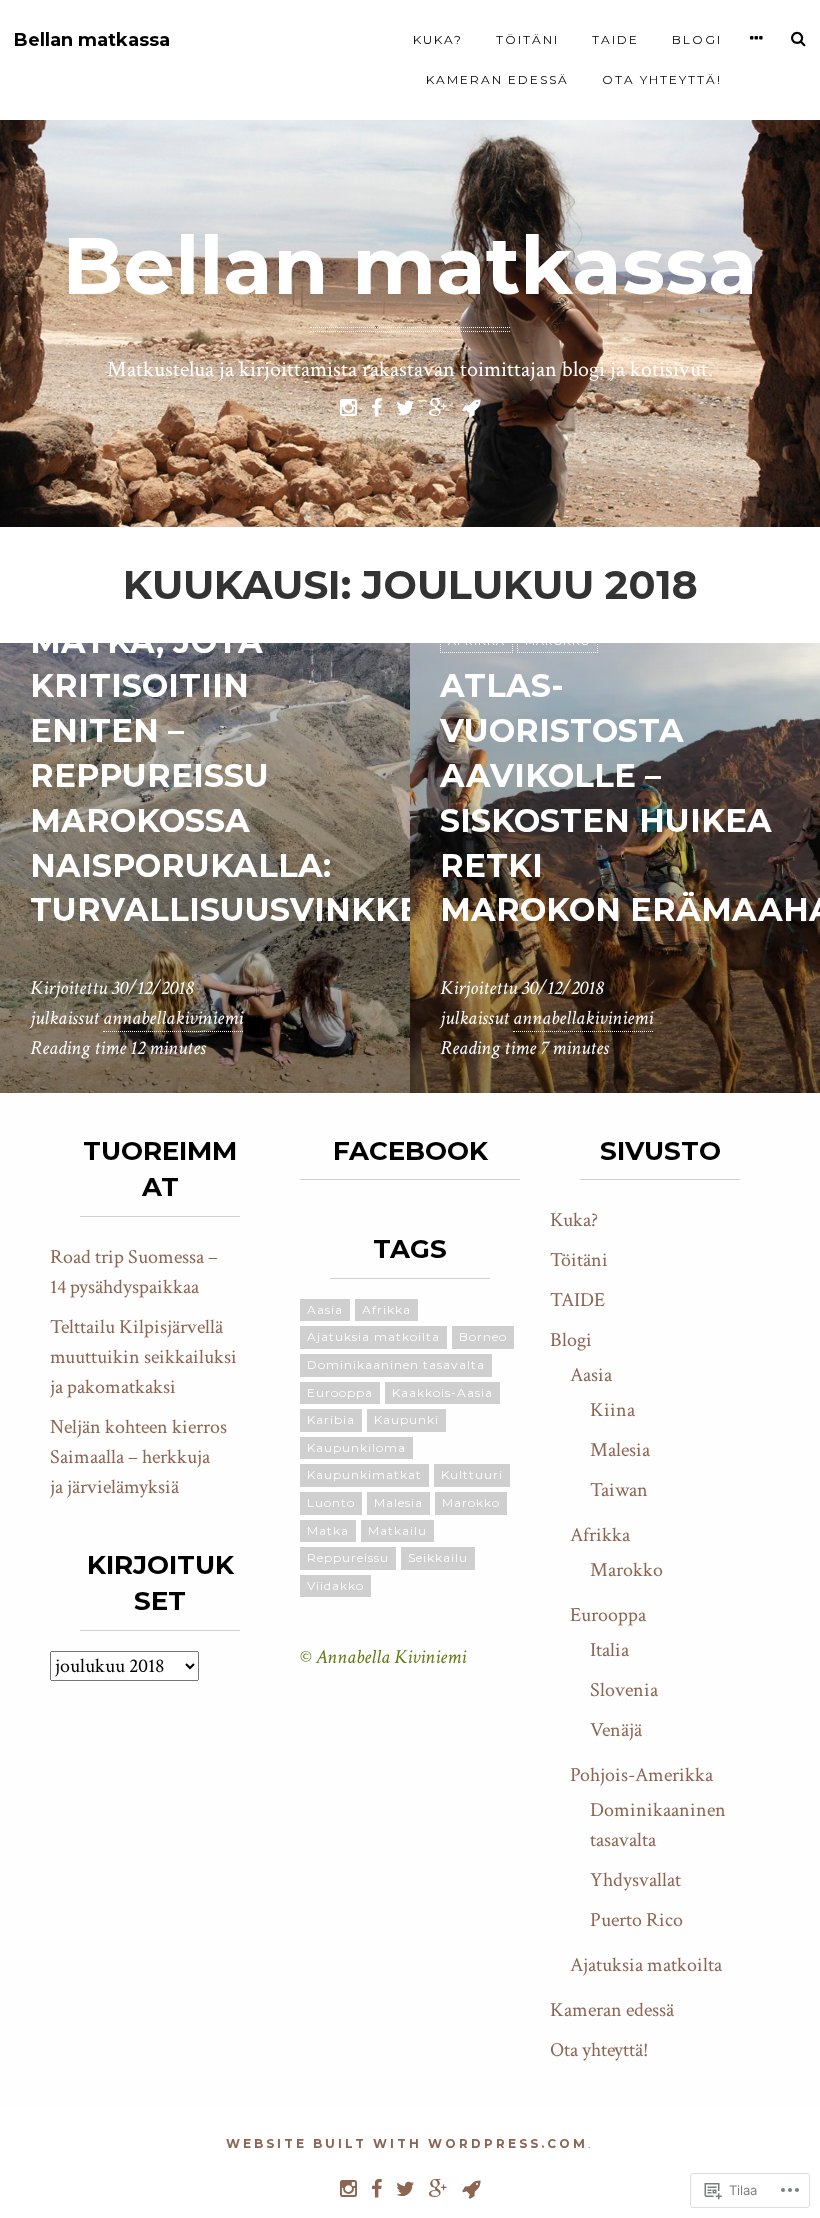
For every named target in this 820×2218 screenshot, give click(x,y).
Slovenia (624, 1690)
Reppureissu (348, 1557)
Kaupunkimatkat (364, 1474)
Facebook (410, 1151)
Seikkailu (438, 1557)
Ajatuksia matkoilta (373, 1336)
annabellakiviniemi (173, 1018)
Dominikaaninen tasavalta (396, 1364)
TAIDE (615, 39)
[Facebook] (376, 406)
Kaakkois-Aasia (442, 1392)
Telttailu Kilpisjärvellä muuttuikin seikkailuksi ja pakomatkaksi (143, 1357)
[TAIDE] (471, 406)
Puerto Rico (636, 1920)
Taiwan (619, 1490)
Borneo (483, 1336)
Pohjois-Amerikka (641, 1775)
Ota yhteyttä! (662, 79)
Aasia (325, 1309)
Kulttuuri (472, 1474)
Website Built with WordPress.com (407, 2143)
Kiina (612, 1410)
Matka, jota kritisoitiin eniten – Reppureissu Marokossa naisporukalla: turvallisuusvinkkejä (247, 776)
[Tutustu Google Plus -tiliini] (438, 406)
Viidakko (335, 1585)
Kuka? (438, 39)
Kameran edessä (497, 79)
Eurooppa (340, 1392)
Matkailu (397, 1530)
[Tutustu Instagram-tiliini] (348, 406)
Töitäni (527, 39)
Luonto (331, 1502)
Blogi (697, 39)
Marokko (471, 1502)
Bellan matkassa (92, 40)
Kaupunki (406, 1419)
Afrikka (386, 1309)
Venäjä (616, 1730)
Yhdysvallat (635, 1880)
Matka (328, 1530)
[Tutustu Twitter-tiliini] (405, 406)
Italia (609, 1650)
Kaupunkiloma (356, 1447)
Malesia (398, 1502)
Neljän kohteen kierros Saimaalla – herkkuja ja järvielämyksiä (138, 1457)
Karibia (331, 1419)
